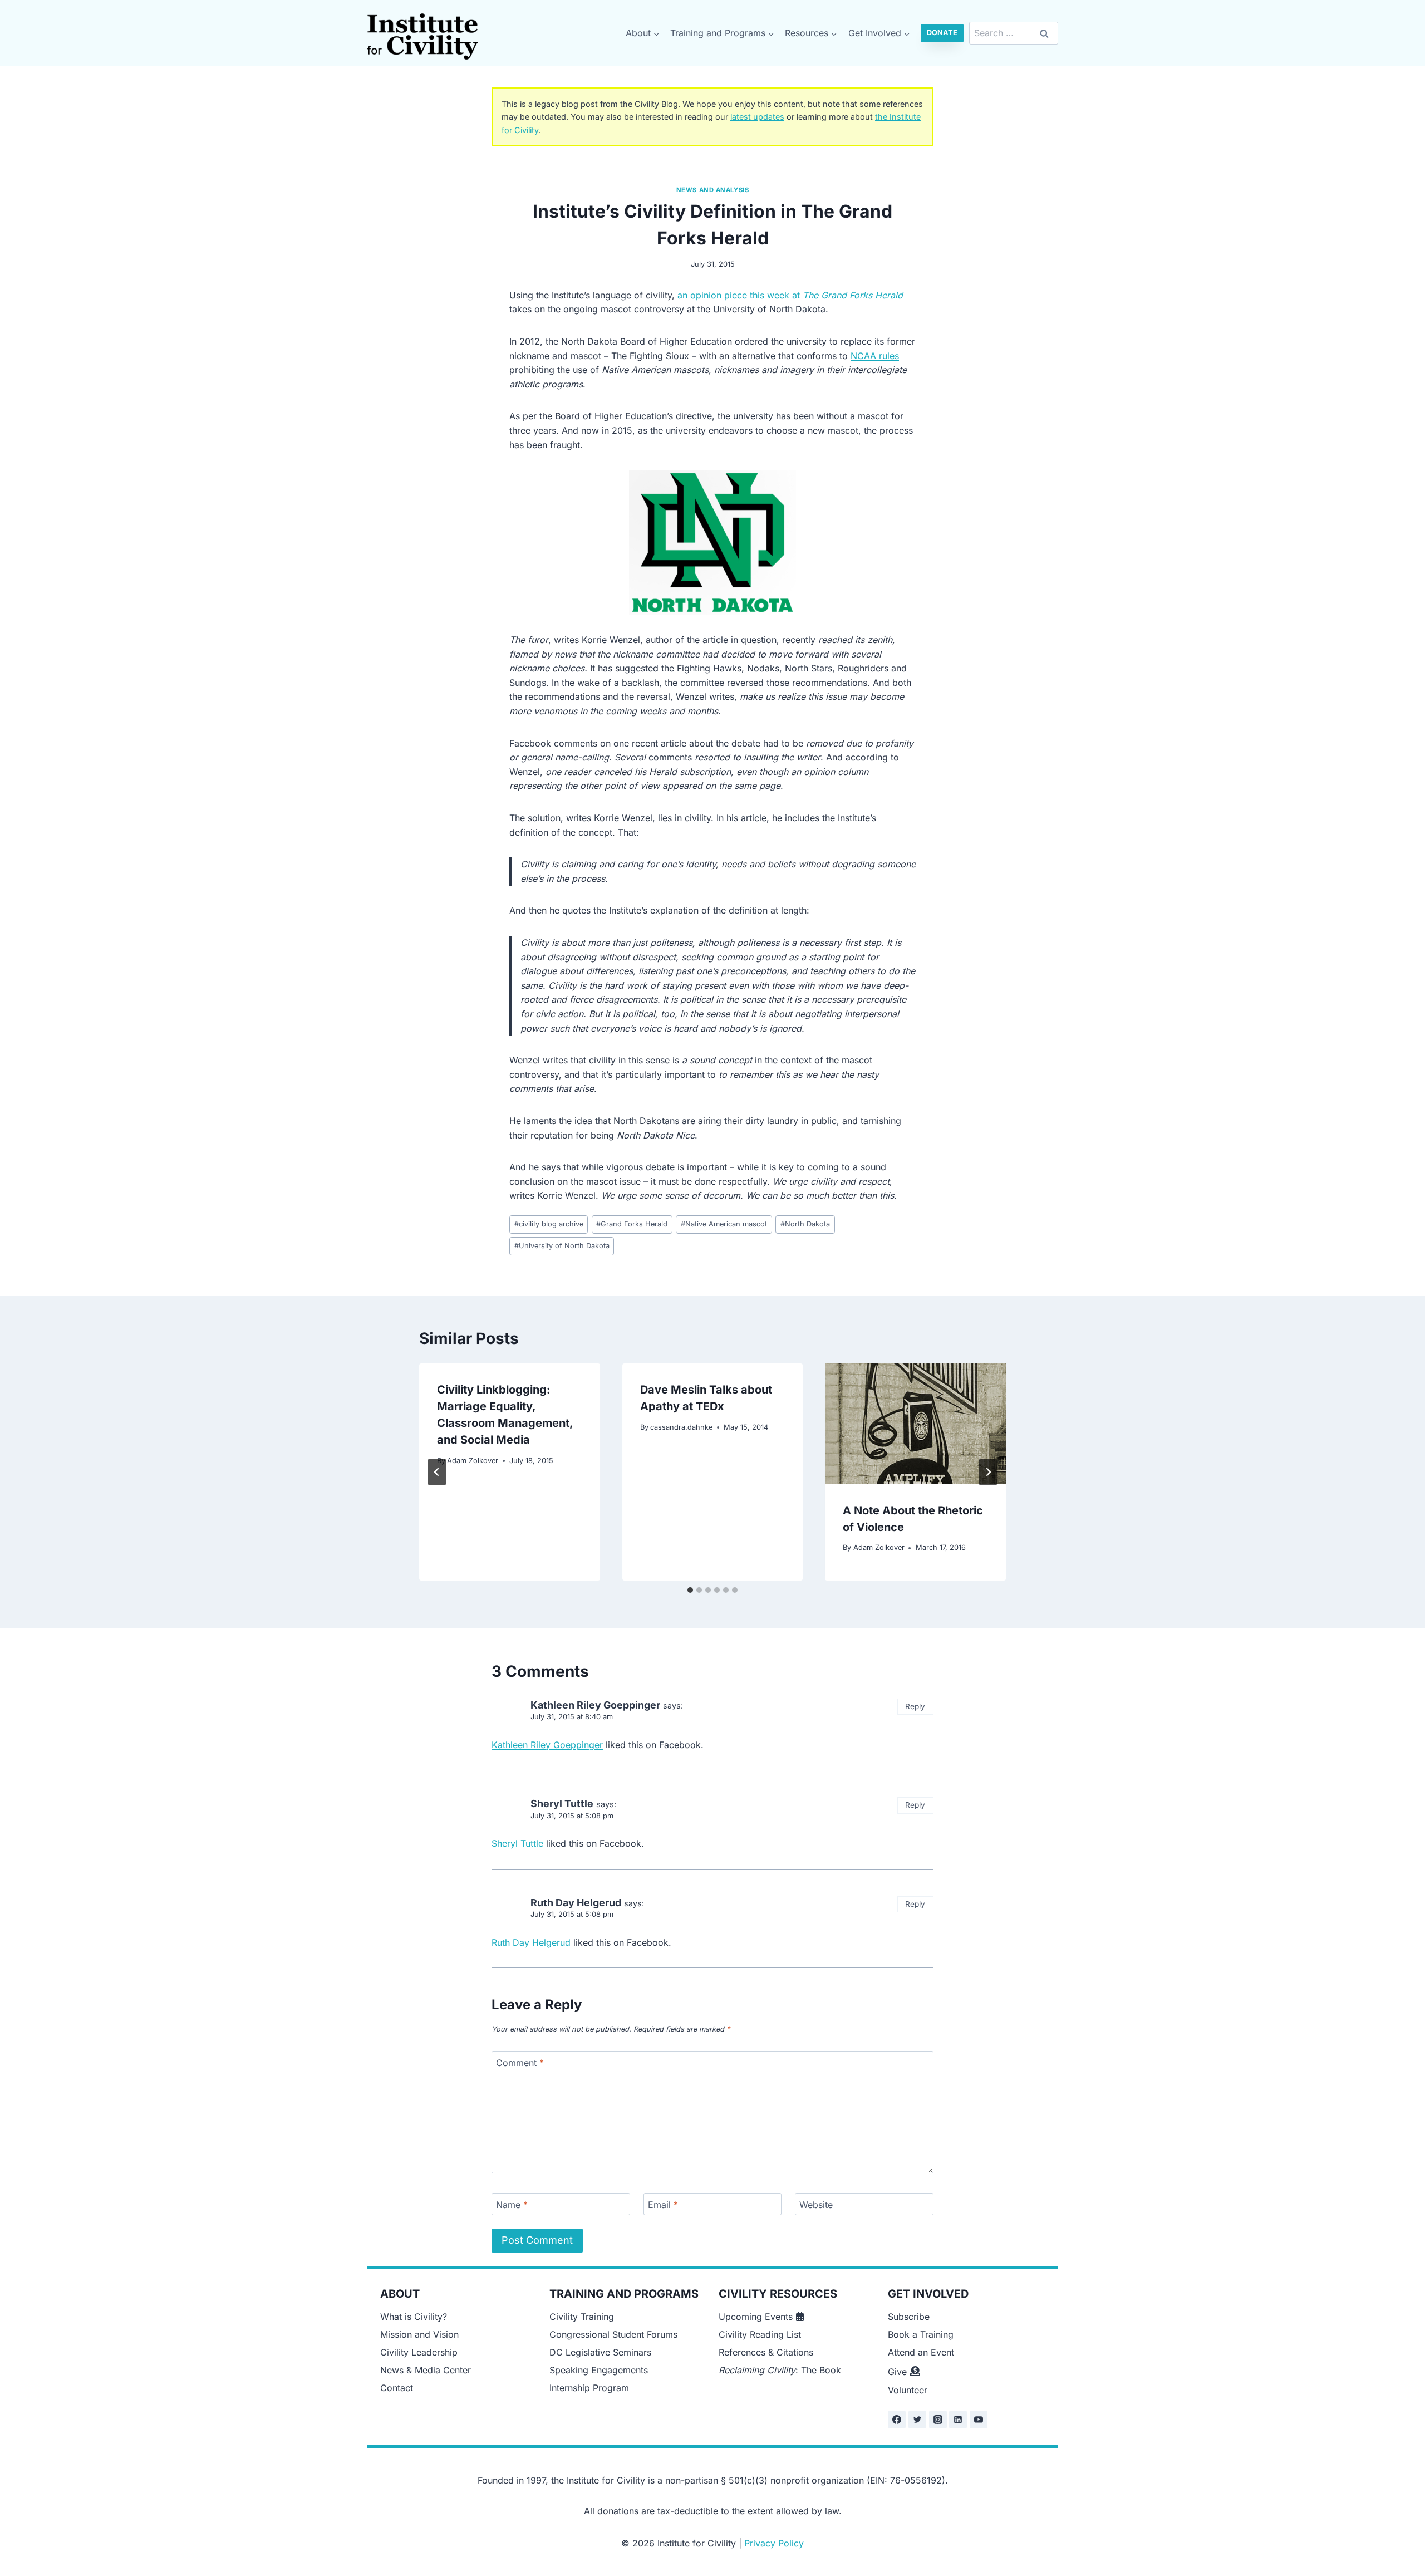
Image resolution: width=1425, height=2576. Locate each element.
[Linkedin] (958, 2420)
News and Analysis (713, 190)
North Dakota (805, 1224)
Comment (520, 2062)
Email (663, 2204)
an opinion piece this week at (790, 295)
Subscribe (909, 2317)
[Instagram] (938, 2420)
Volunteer (908, 2390)
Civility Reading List (760, 2334)
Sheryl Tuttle (562, 1804)
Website (816, 2204)
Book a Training (921, 2334)
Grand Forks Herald (632, 1224)
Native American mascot (724, 1224)
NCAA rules (875, 356)
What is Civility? (414, 2317)
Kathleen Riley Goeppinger (595, 1705)
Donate (942, 33)
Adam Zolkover (473, 1461)
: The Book (780, 2370)
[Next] (988, 1472)
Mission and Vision (419, 2334)
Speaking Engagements (599, 2370)
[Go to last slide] (437, 1472)
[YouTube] (979, 2420)
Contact (397, 2388)
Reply (915, 1706)
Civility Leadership (419, 2352)
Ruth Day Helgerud (576, 1903)
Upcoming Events (756, 2317)
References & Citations (766, 2352)
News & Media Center (426, 2370)
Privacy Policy (774, 2543)
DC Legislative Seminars (600, 2352)
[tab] (690, 1590)
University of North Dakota (562, 1246)
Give (897, 2372)
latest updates (757, 117)
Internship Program (589, 2388)
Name (512, 2204)
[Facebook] (897, 2420)
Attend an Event (921, 2352)
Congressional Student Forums (613, 2334)
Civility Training (582, 2317)
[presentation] (915, 1424)
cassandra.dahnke (681, 1427)
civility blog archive (549, 1224)
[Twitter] (917, 2420)
